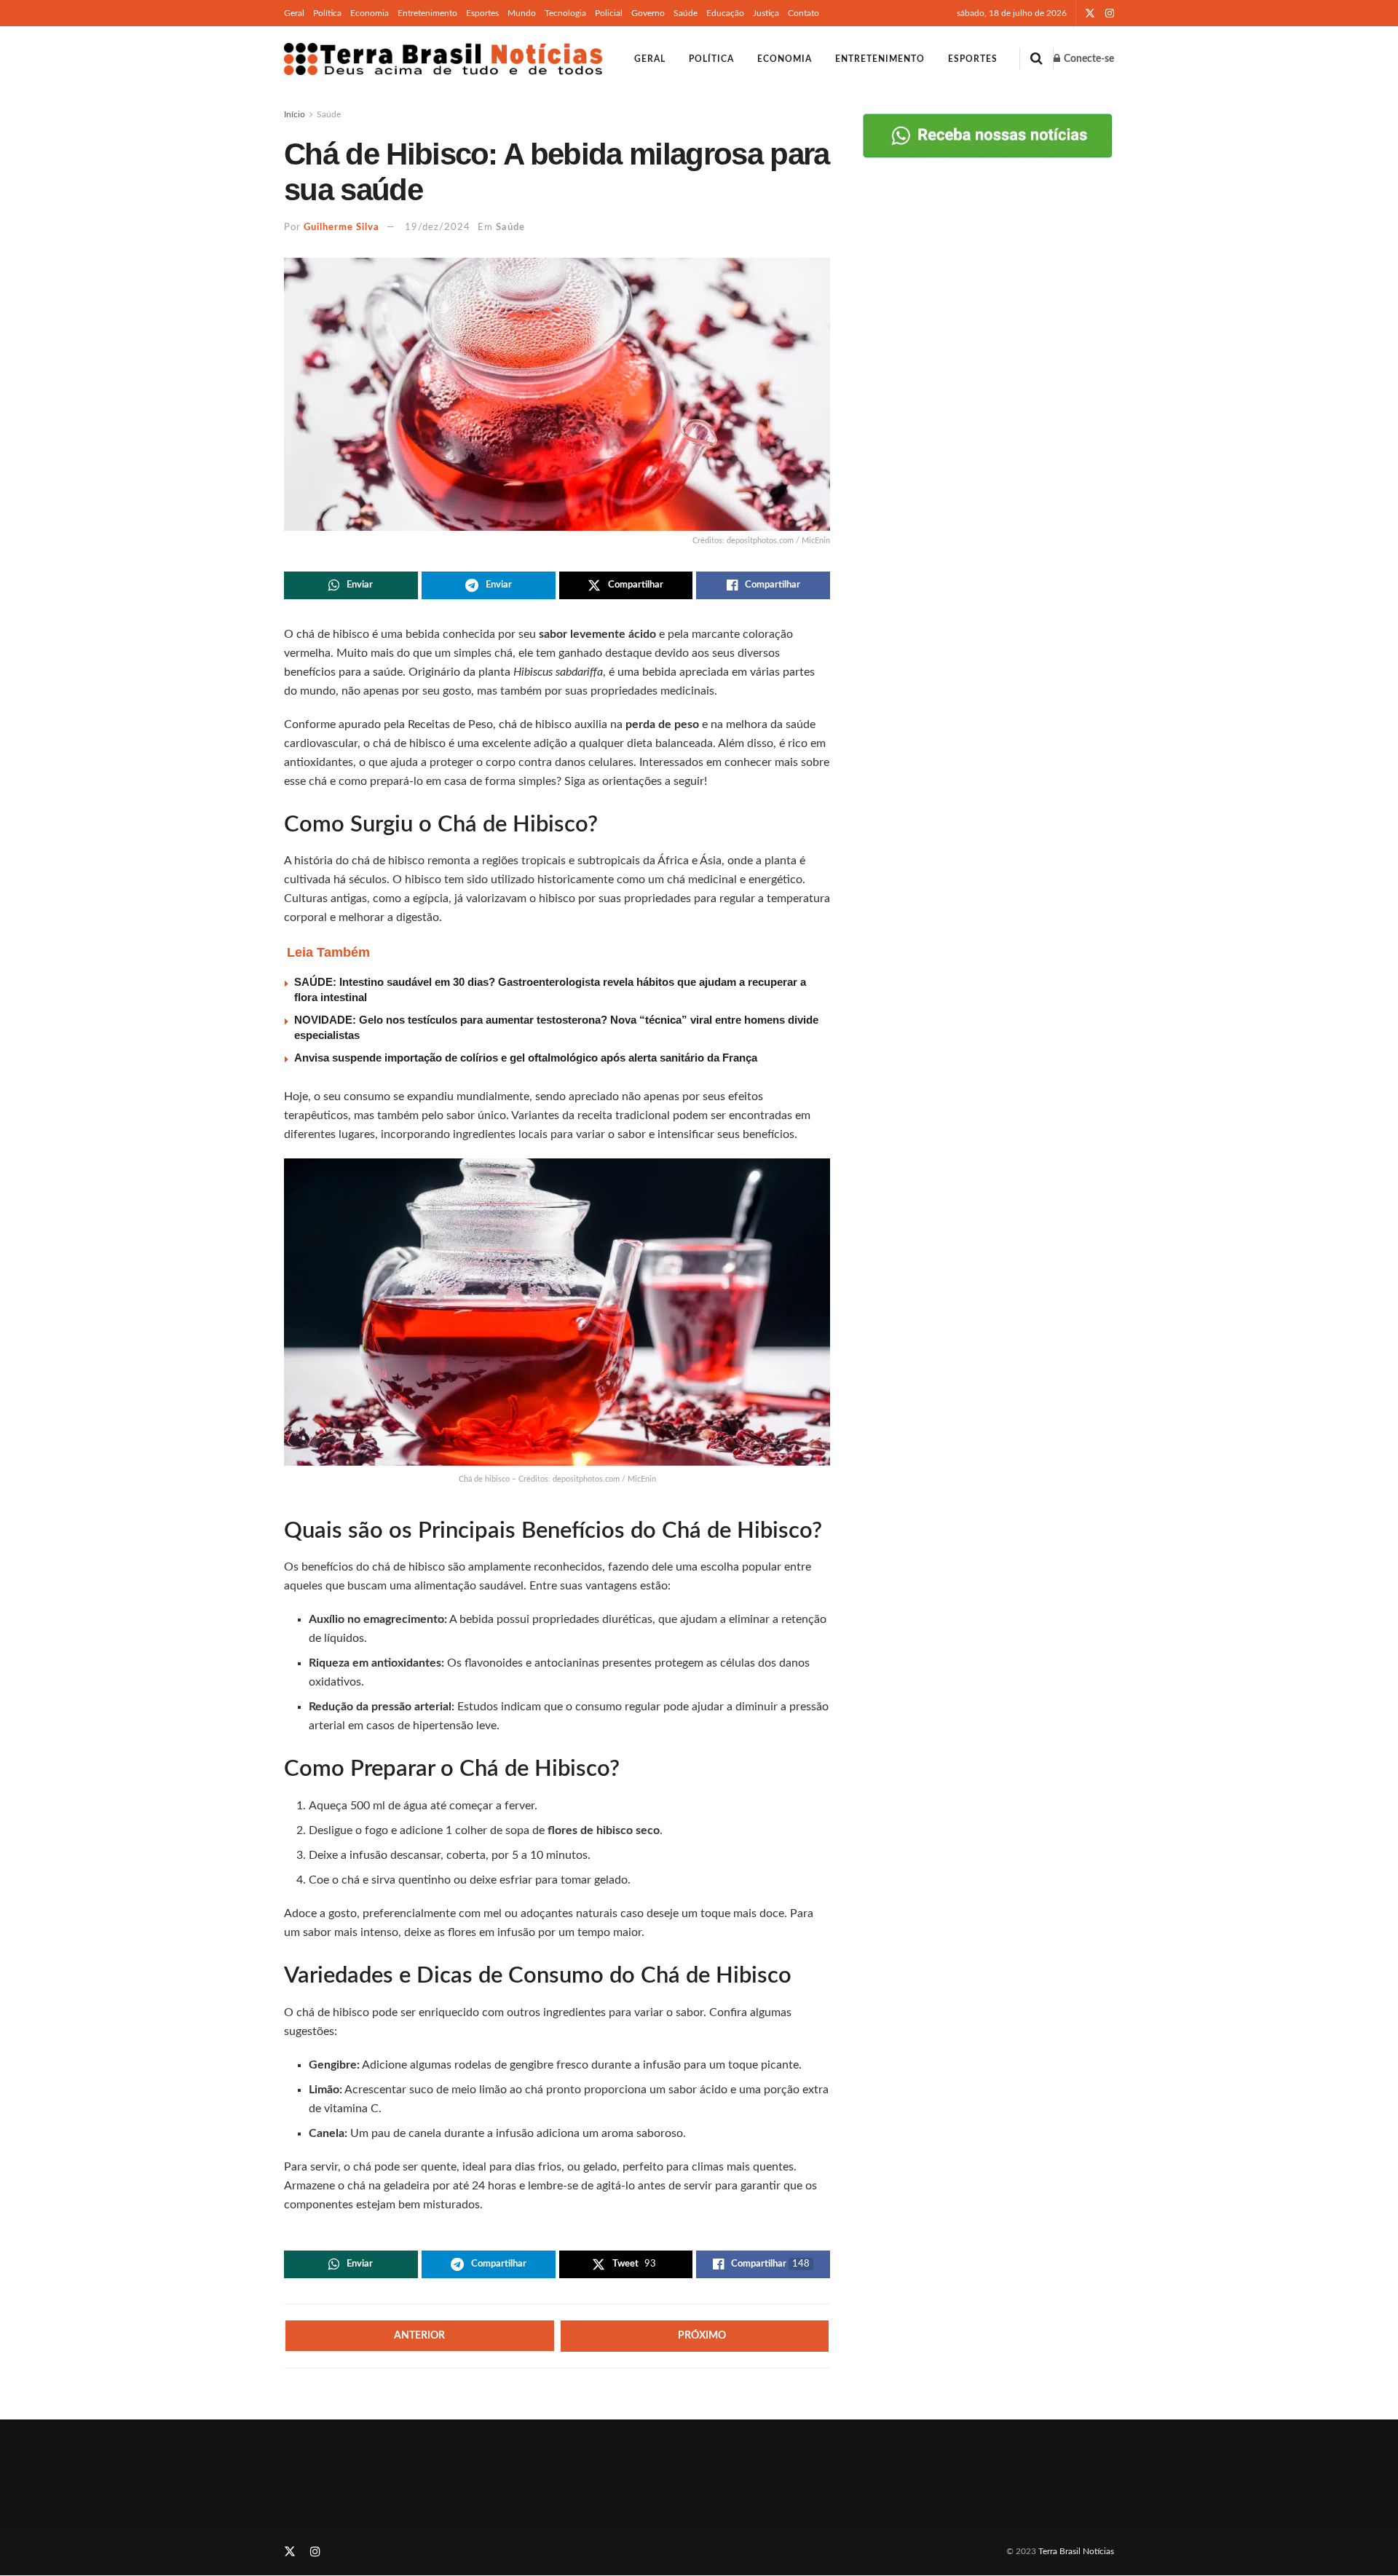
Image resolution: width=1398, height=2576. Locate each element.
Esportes (482, 13)
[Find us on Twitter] (1090, 13)
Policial (609, 13)
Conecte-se (1088, 59)
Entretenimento (427, 13)
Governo (648, 13)
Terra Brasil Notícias (1076, 2551)
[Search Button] (1036, 59)
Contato (803, 13)
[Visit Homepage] (443, 59)
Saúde (686, 13)
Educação (725, 13)
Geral (294, 13)
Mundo (522, 13)
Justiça (766, 13)
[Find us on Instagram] (1110, 13)
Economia (370, 13)
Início (295, 114)
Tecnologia (565, 13)
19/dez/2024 (438, 228)
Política (327, 13)
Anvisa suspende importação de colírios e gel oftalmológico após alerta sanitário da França (526, 1058)
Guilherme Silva (341, 228)
